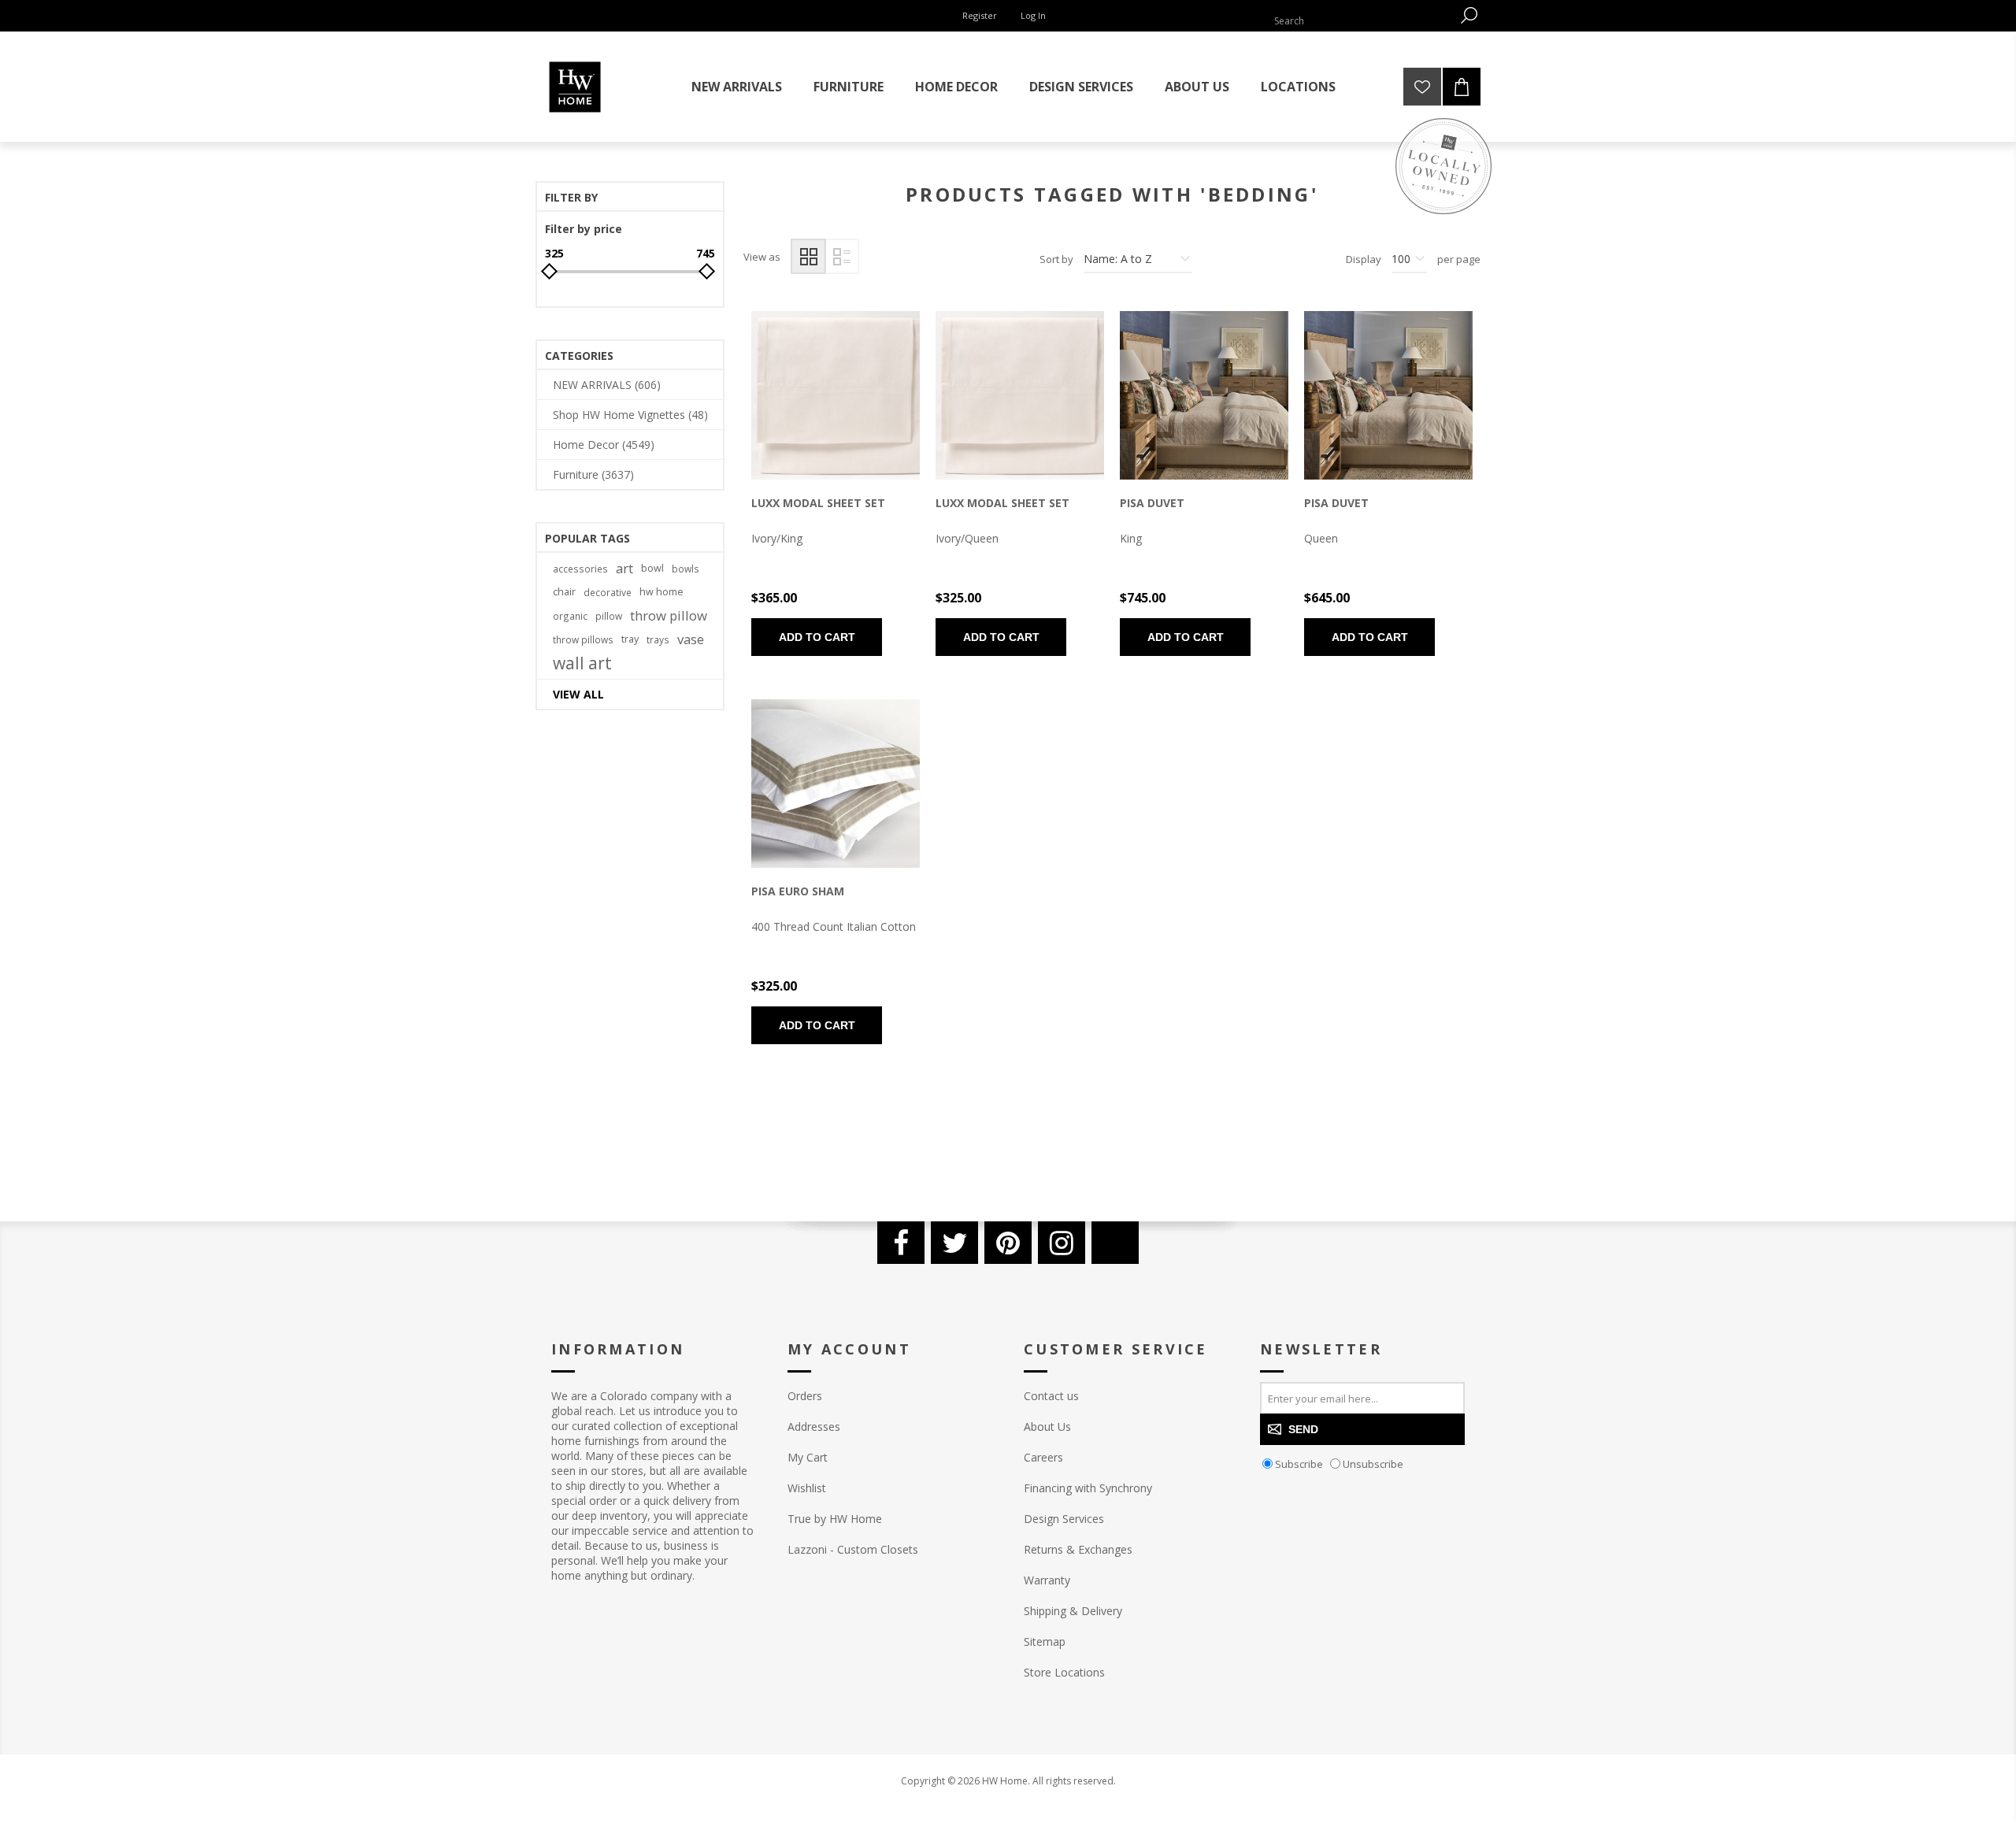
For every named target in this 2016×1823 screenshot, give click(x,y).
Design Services (1064, 1519)
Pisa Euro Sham (798, 891)
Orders (805, 1396)
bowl (652, 568)
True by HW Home (835, 1519)
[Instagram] (1062, 1243)
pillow (609, 616)
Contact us (1051, 1396)
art (624, 568)
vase (691, 639)
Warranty (1047, 1580)
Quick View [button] (809, 399)
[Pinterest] (1008, 1243)
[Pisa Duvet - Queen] (1388, 395)
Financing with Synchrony (1088, 1488)
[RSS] (1115, 1243)
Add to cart (817, 637)
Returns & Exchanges (1078, 1549)
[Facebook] (901, 1243)
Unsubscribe (1373, 1464)
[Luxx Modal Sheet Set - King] (836, 395)
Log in (1033, 15)
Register (980, 15)
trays (658, 639)
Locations (1298, 87)
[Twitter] (954, 1243)
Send (1303, 1429)
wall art (582, 663)
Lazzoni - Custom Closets (853, 1549)
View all (578, 694)
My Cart (808, 1457)
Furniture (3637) (593, 474)
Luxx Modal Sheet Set (818, 503)
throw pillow (669, 615)
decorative (608, 592)
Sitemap (1045, 1641)
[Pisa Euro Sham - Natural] (836, 784)
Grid (808, 256)
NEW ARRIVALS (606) (607, 385)
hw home (661, 592)
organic (570, 616)
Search (1469, 15)
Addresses (814, 1427)
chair (564, 592)
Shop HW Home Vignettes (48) (630, 415)
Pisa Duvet (1152, 503)
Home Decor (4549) (604, 445)
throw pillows (583, 639)
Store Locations (1064, 1672)
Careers (1043, 1457)
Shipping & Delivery (1073, 1611)
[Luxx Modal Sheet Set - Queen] (1020, 395)
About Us (1047, 1427)
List (841, 256)
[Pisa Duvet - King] (1204, 395)
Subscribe (1299, 1464)
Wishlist (807, 1488)
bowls (686, 569)
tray (630, 639)
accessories (580, 569)
